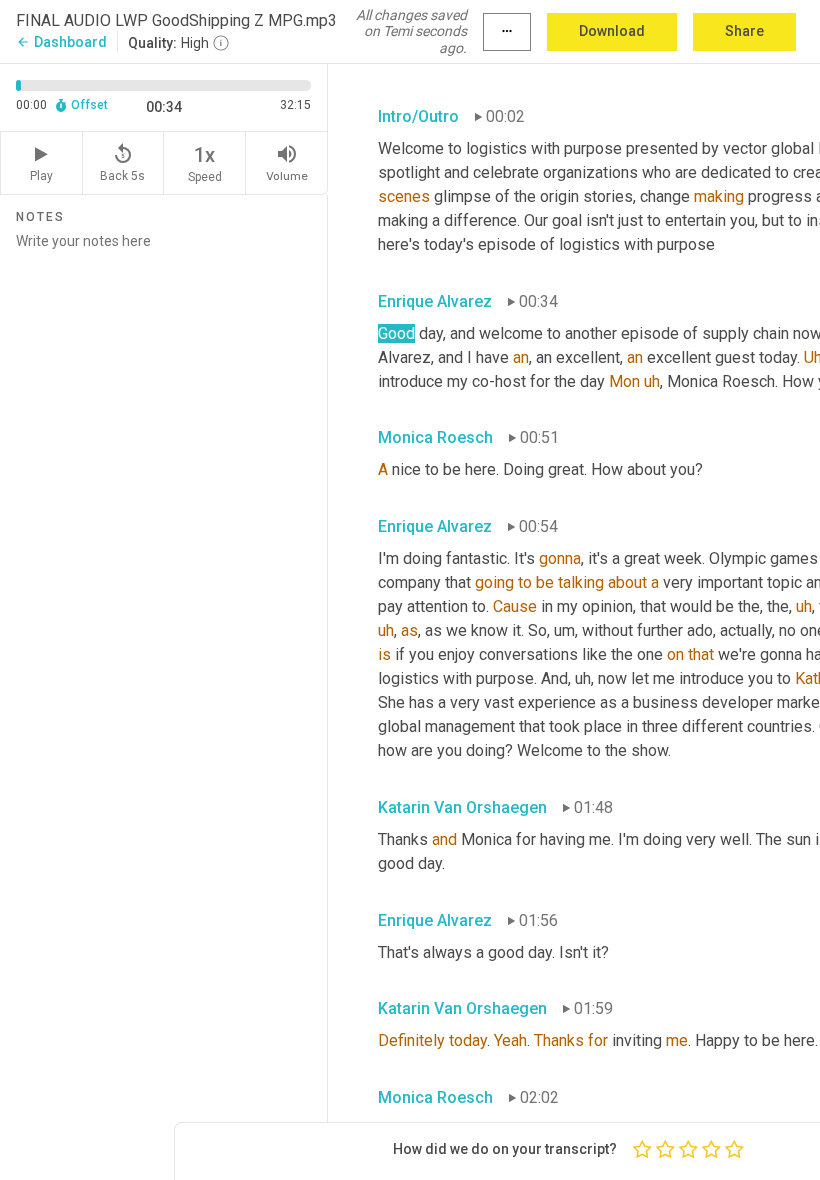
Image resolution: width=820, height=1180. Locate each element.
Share (744, 31)
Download (612, 31)
